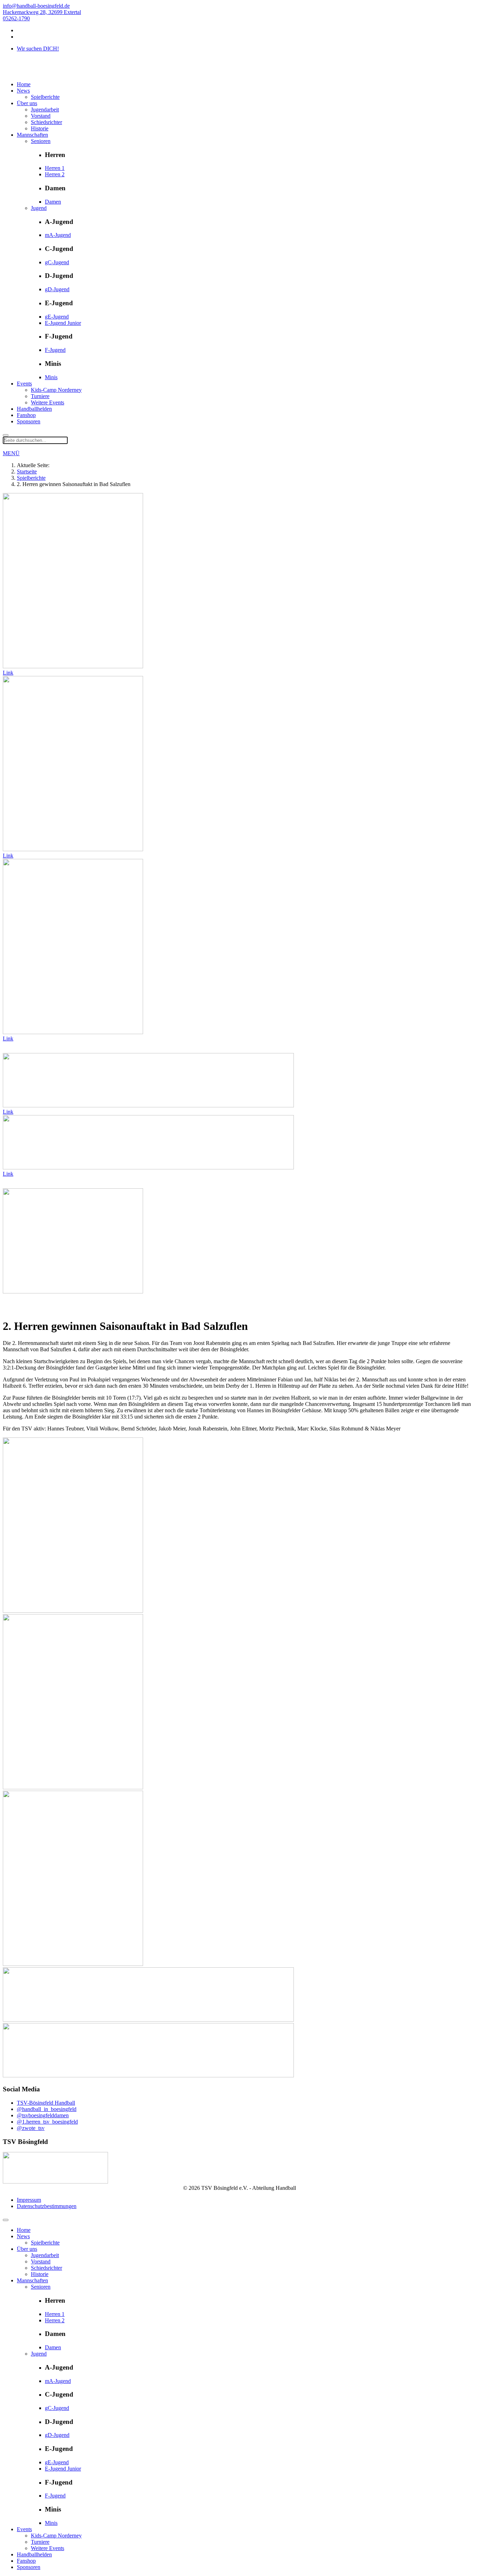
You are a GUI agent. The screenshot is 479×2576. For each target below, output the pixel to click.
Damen (53, 202)
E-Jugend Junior (63, 323)
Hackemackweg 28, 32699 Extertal (42, 12)
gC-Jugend (57, 262)
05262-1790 (16, 18)
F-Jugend (55, 350)
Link (8, 673)
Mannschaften (32, 135)
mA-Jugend (58, 235)
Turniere (40, 396)
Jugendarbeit (45, 110)
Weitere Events (48, 402)
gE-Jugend (57, 317)
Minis (51, 377)
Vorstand (41, 116)
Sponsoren (29, 421)
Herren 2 (55, 174)
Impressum (29, 2200)
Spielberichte (45, 97)
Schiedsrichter (46, 122)
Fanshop (26, 415)
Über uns (27, 103)
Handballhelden (34, 409)
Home (24, 84)
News (23, 91)
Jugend (39, 208)
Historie (40, 128)
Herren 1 (55, 168)
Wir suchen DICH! (38, 49)
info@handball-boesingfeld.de (36, 6)
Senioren (41, 141)
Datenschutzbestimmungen (47, 2206)
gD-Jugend (57, 289)
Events (24, 384)
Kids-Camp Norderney (56, 390)
